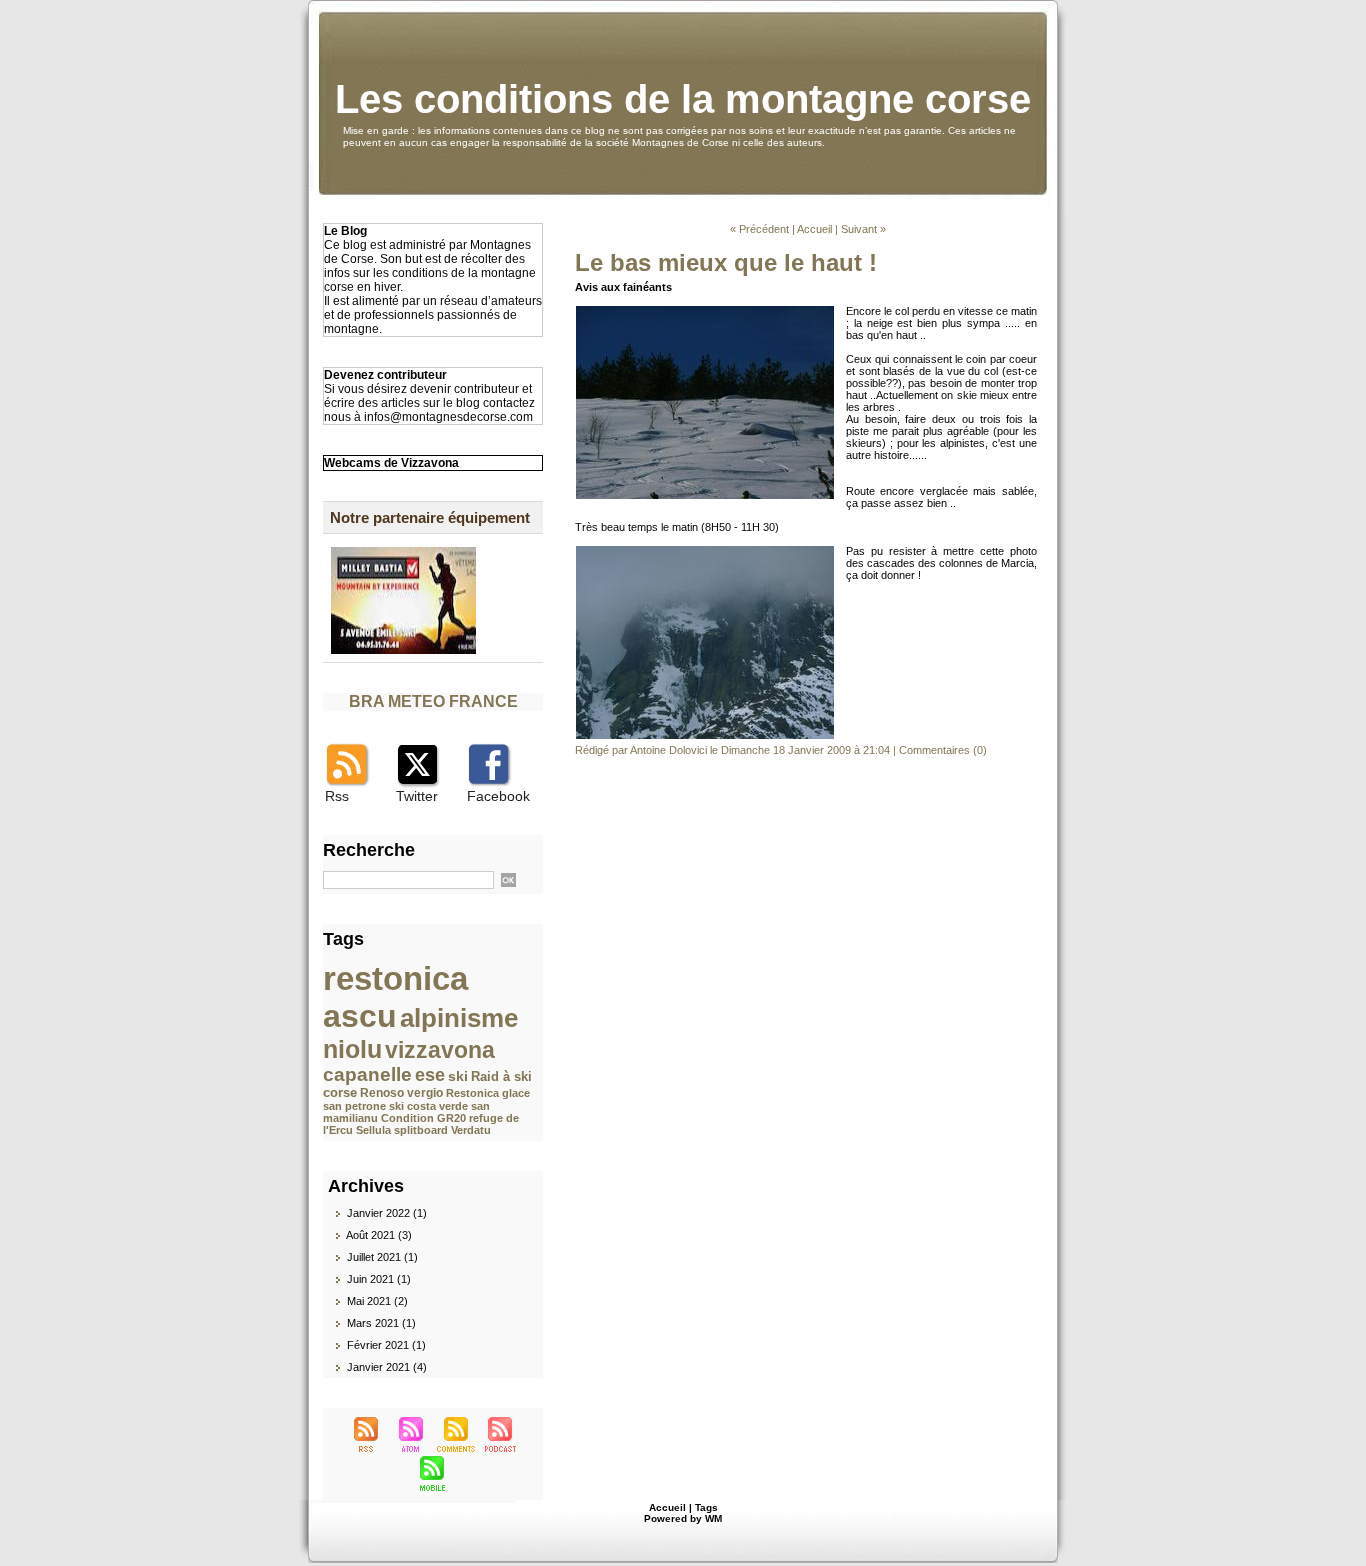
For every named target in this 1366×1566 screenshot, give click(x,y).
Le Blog (345, 231)
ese (430, 1075)
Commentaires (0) (943, 750)
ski (458, 1076)
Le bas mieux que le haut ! (726, 262)
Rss (337, 796)
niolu (352, 1049)
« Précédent (759, 229)
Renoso (382, 1093)
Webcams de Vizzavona (391, 463)
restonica (395, 978)
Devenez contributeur (385, 375)
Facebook (498, 796)
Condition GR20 (423, 1118)
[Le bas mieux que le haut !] (705, 311)
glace (516, 1093)
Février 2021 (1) (386, 1345)
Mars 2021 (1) (381, 1323)
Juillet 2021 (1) (382, 1257)
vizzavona (440, 1050)
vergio (425, 1093)
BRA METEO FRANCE (433, 701)
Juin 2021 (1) (379, 1279)
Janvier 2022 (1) (387, 1213)
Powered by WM (683, 1518)
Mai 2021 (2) (377, 1301)
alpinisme (459, 1018)
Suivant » (863, 229)
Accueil (814, 229)
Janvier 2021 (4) (387, 1367)
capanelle (367, 1074)
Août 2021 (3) (379, 1235)
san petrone (354, 1106)
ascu (360, 1016)
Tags (706, 1507)
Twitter (417, 796)
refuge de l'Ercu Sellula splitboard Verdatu (421, 1124)
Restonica (472, 1093)
